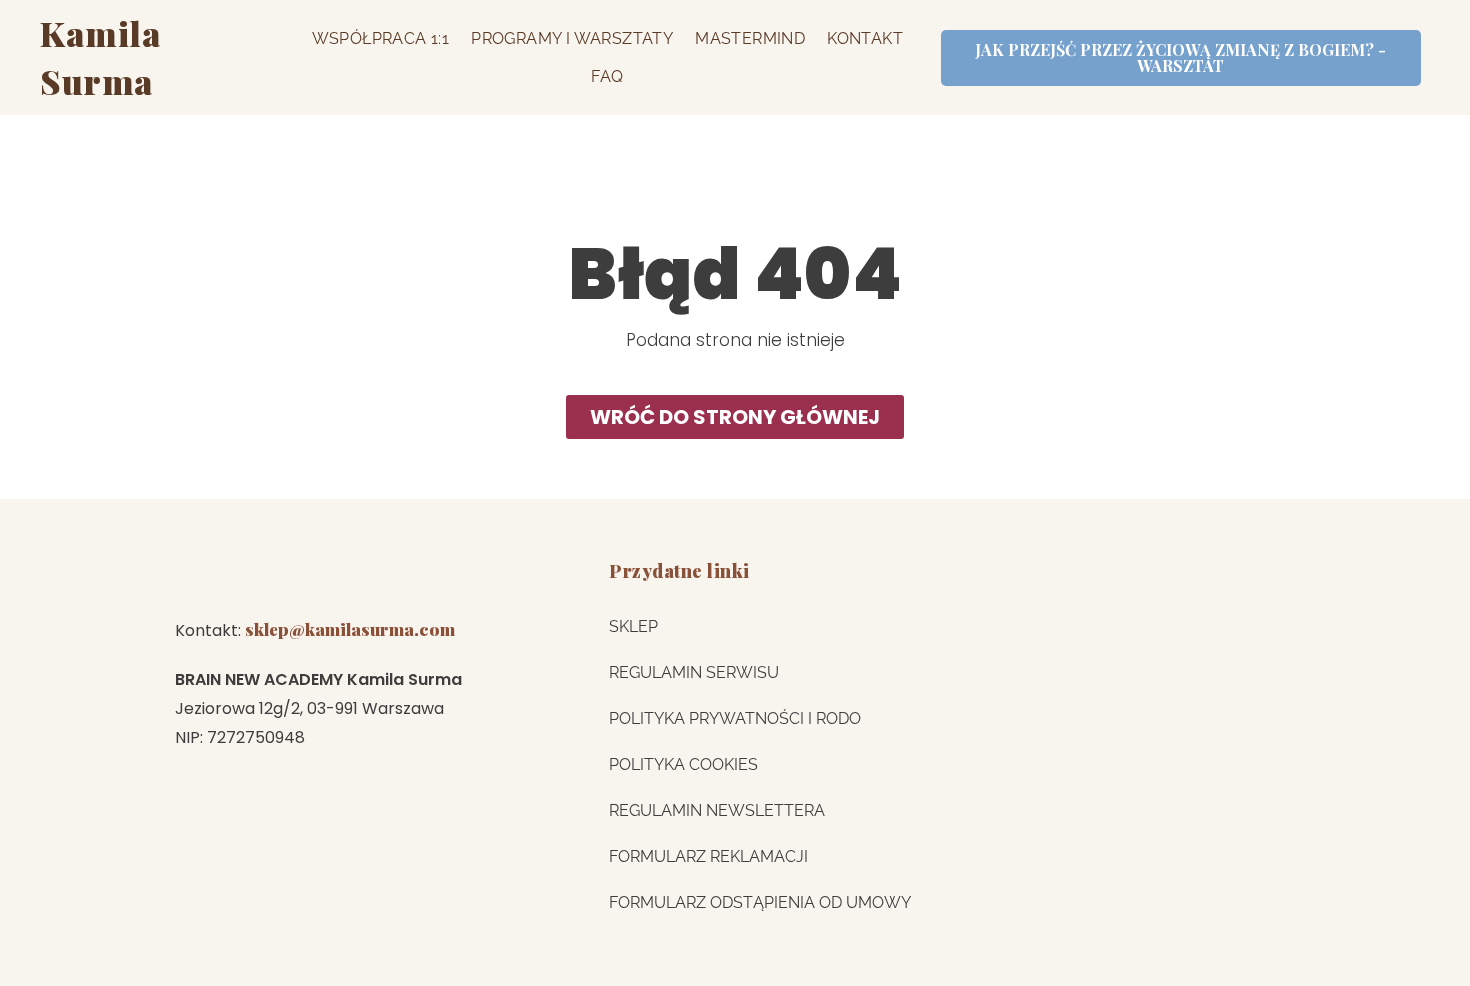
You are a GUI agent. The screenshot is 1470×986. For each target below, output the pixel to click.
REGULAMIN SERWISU (694, 672)
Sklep (633, 626)
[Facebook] (408, 576)
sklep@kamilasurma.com (350, 629)
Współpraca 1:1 (381, 38)
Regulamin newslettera (717, 810)
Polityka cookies (683, 764)
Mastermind (750, 38)
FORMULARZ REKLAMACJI (708, 856)
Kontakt (865, 38)
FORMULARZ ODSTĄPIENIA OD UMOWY (760, 902)
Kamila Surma (100, 57)
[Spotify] (264, 576)
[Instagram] (192, 576)
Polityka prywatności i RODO (735, 718)
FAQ (607, 76)
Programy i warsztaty (572, 38)
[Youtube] (336, 576)
